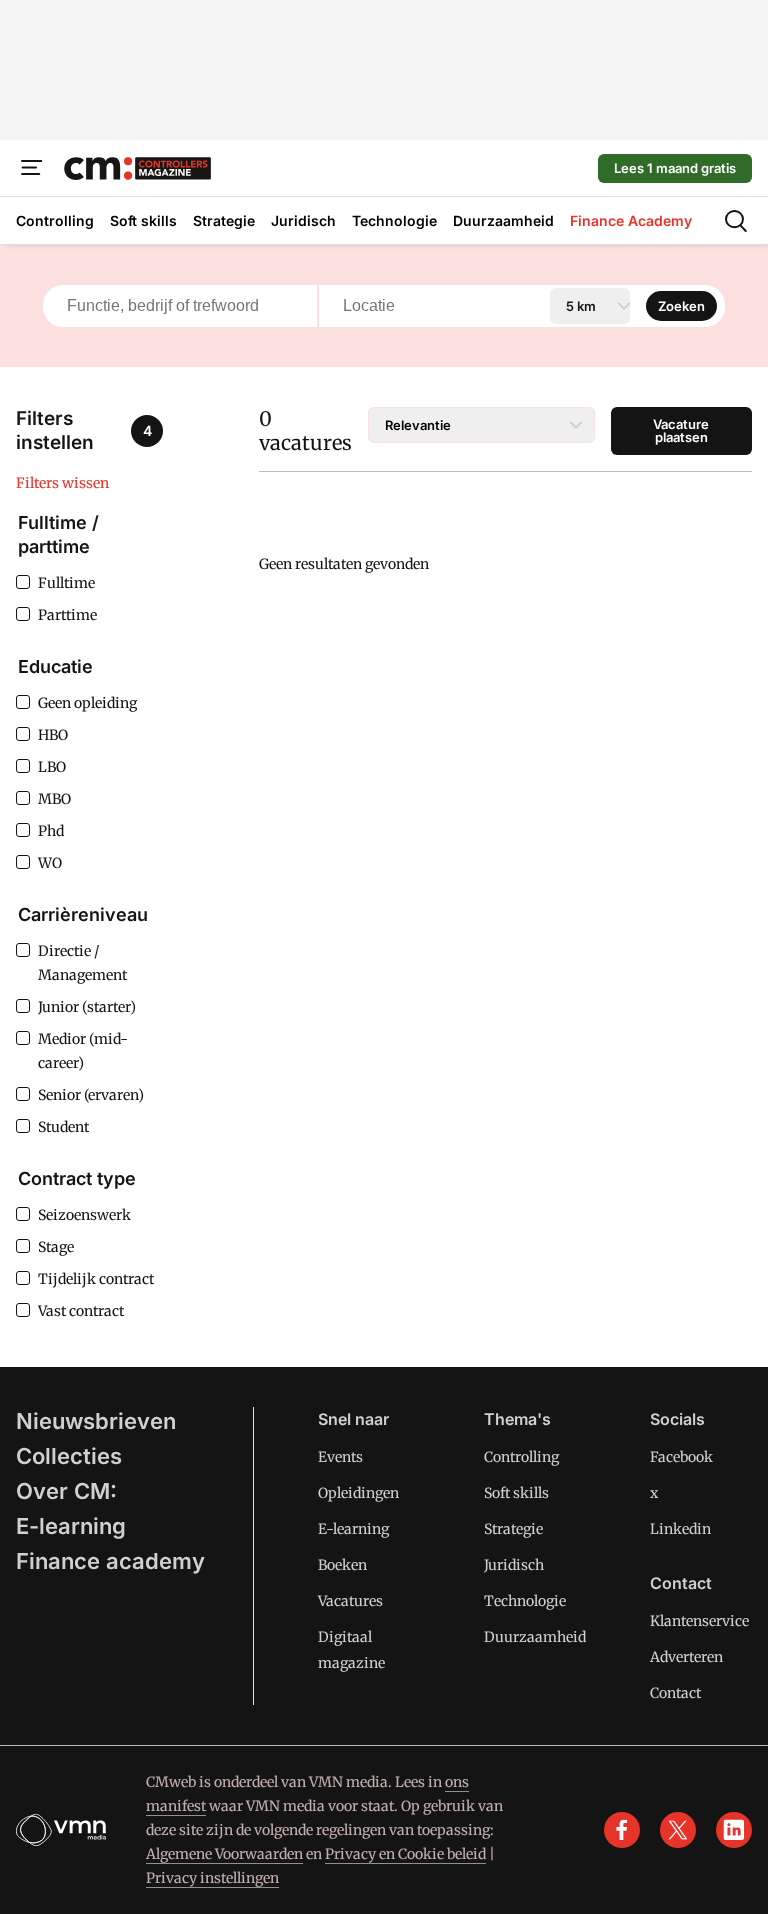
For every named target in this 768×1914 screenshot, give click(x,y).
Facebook (681, 1457)
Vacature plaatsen (681, 430)
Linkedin (680, 1529)
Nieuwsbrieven (96, 1421)
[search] (736, 221)
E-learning (71, 1526)
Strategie (513, 1529)
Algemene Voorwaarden (224, 1854)
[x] (678, 1830)
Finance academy (110, 1561)
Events (340, 1457)
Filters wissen (62, 483)
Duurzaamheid (535, 1637)
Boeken (342, 1565)
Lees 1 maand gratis (675, 168)
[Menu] (32, 168)
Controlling (521, 1457)
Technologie (525, 1601)
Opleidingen (358, 1493)
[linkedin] (734, 1830)
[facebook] (622, 1830)
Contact (675, 1693)
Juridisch (514, 1565)
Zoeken (681, 306)
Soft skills (516, 1493)
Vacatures (350, 1601)
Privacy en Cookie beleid (405, 1854)
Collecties (69, 1456)
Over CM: (66, 1491)
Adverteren (686, 1657)
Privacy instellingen (212, 1878)
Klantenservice (699, 1621)
